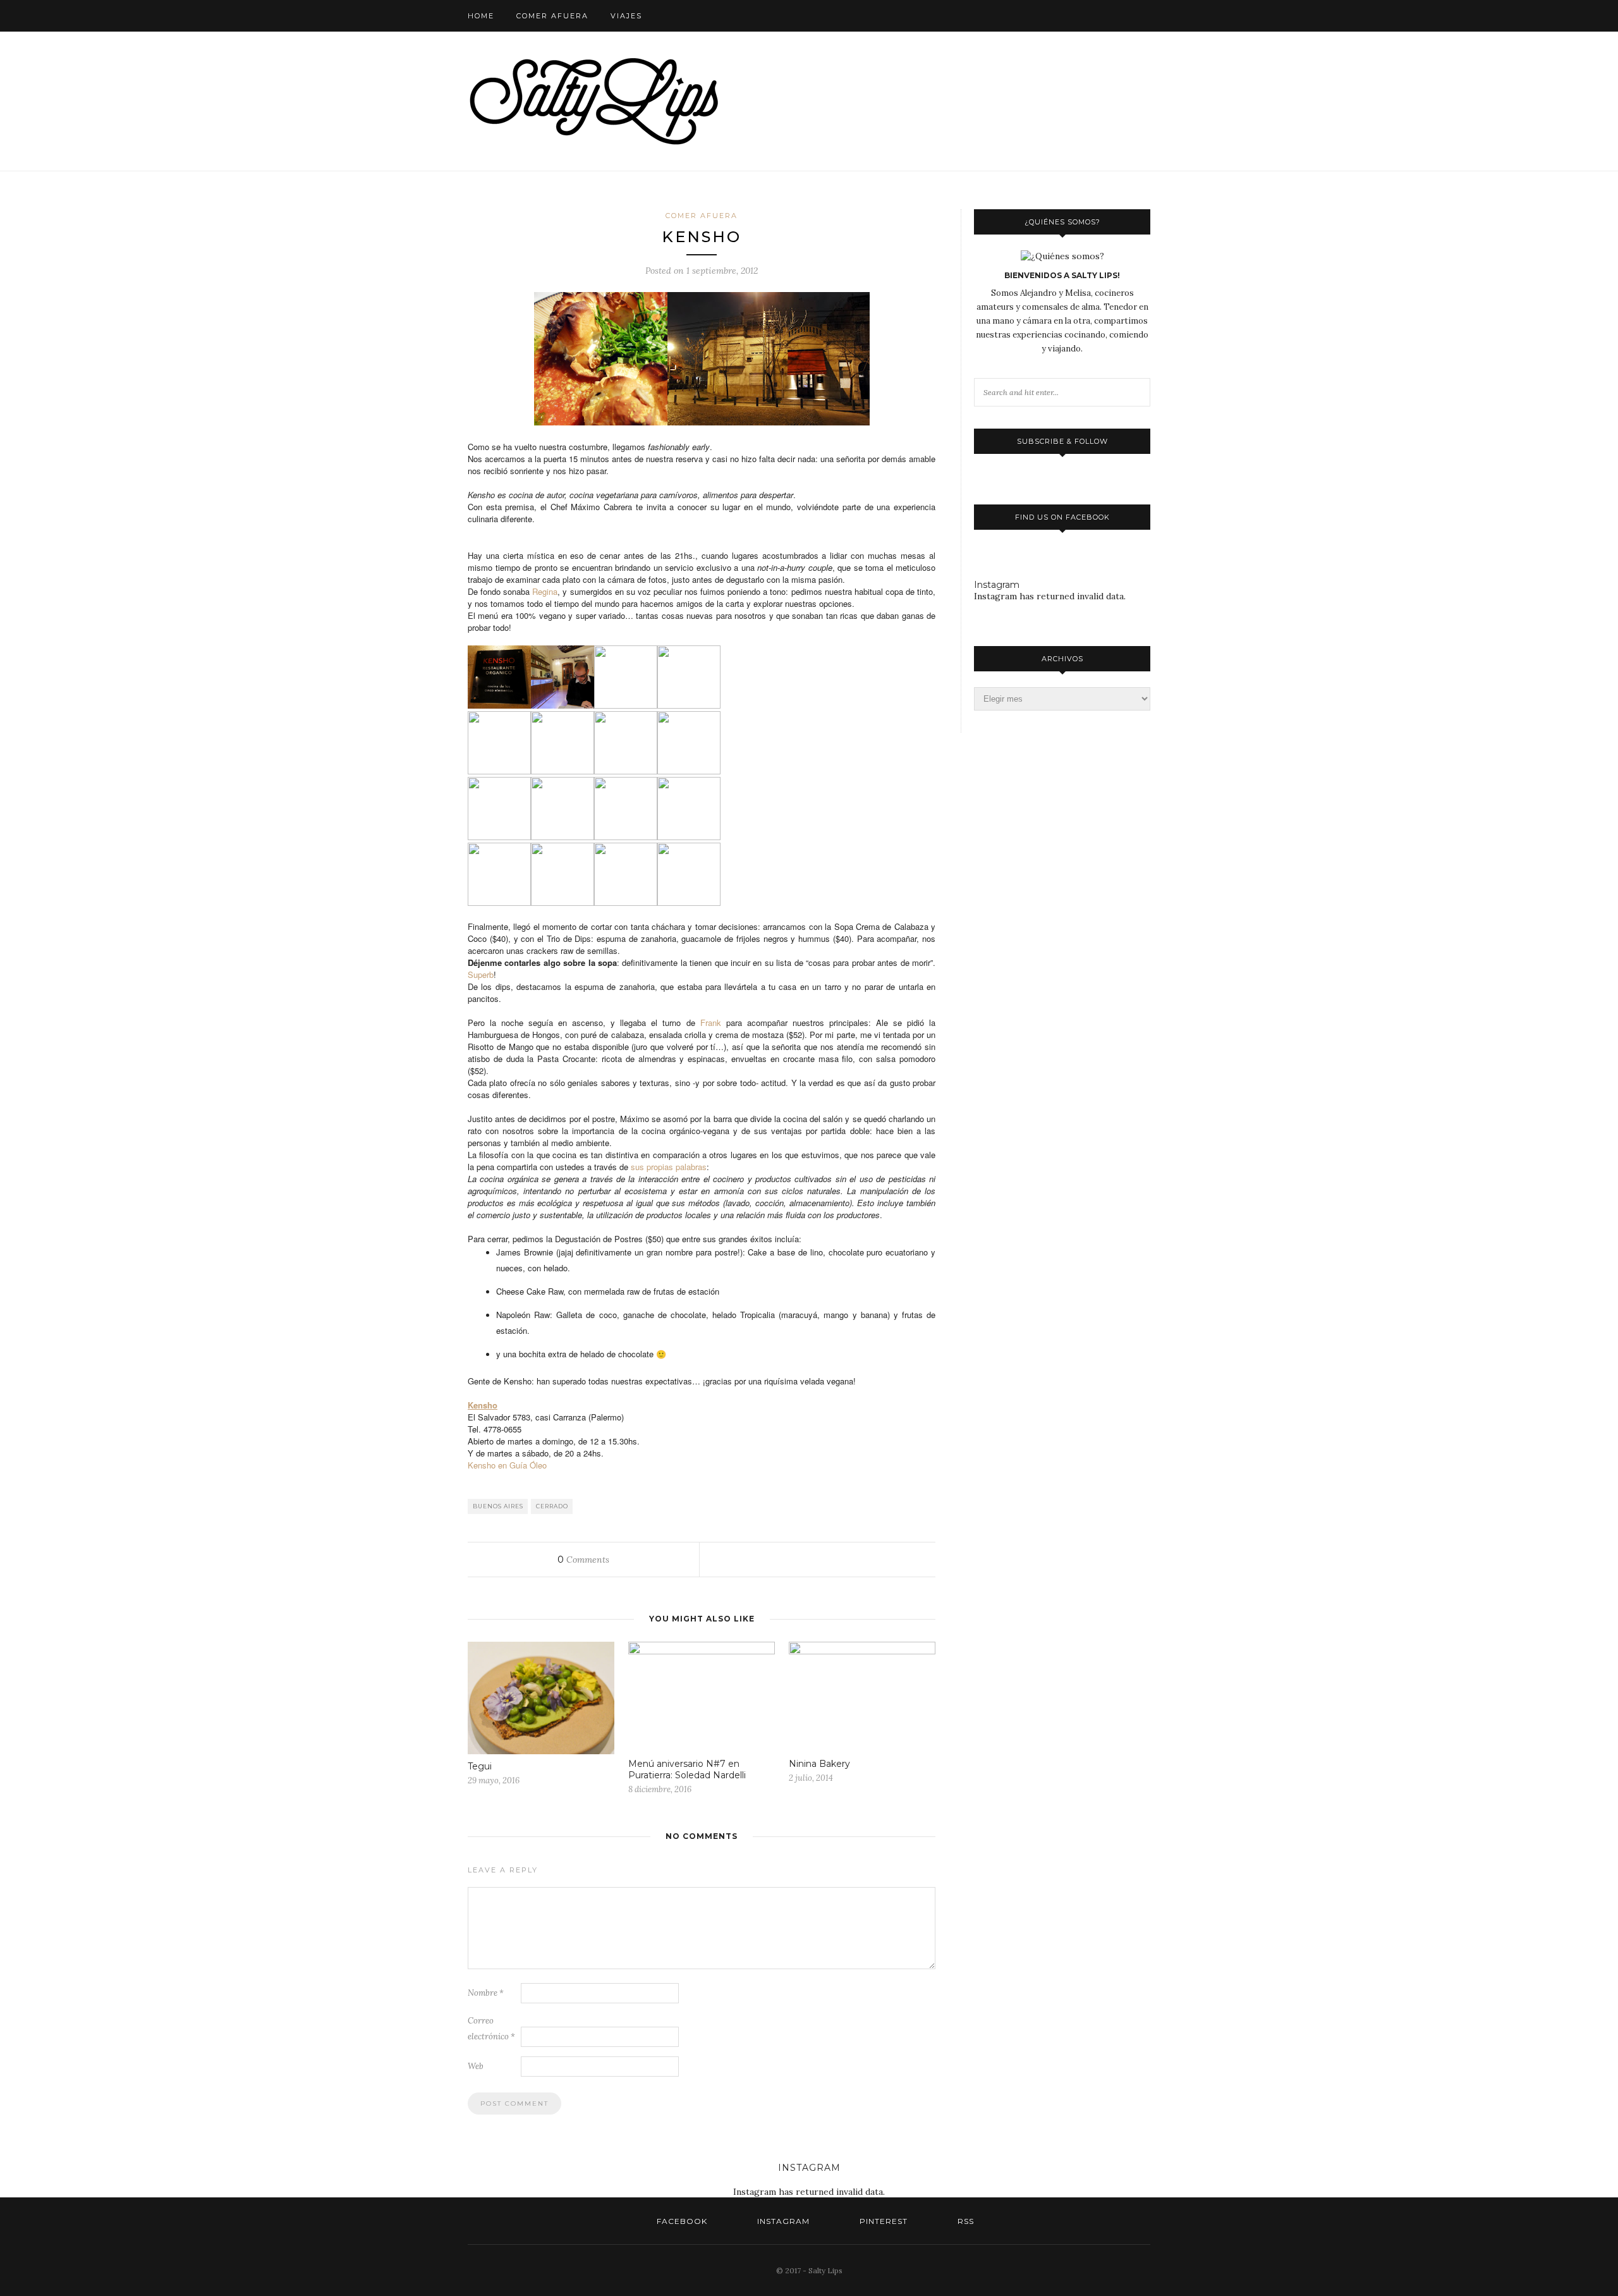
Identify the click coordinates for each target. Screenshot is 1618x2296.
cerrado (552, 1506)
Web (476, 2066)
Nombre (486, 1993)
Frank (711, 1023)
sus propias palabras (669, 1167)
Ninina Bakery (819, 1764)
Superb (481, 974)
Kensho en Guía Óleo (507, 1465)
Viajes (626, 16)
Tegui (480, 1766)
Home (481, 16)
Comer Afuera (552, 16)
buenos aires (498, 1506)
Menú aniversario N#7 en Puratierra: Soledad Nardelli (687, 1769)
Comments (583, 1560)
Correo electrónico (491, 2029)
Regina (545, 591)
